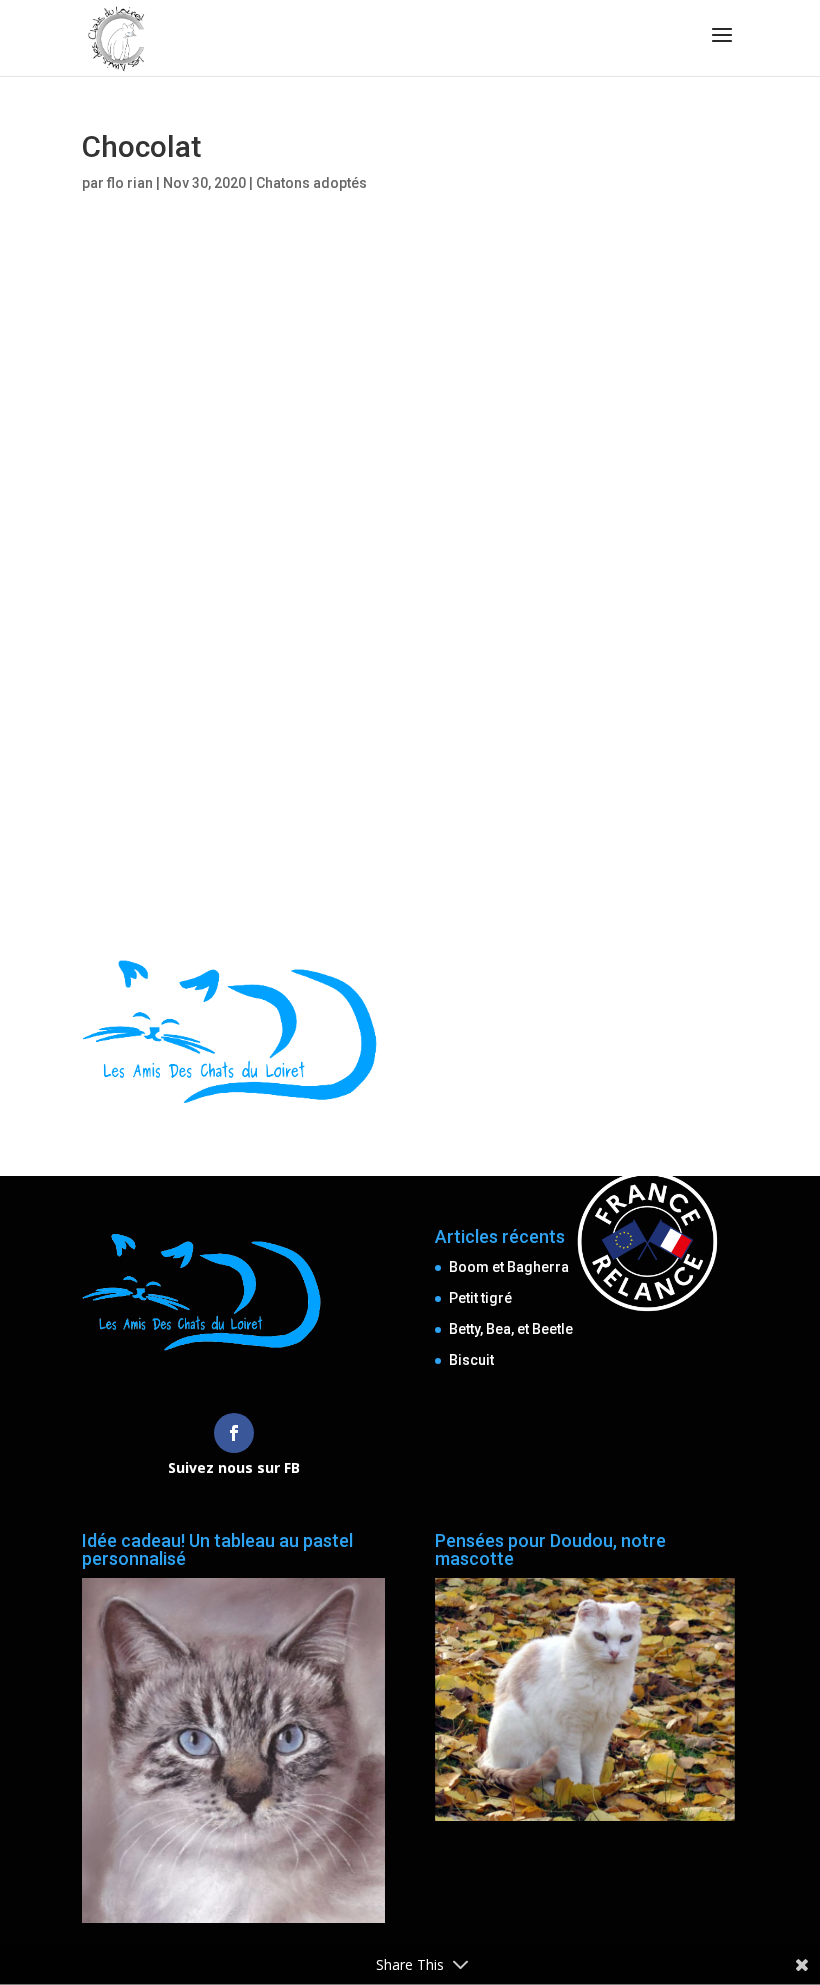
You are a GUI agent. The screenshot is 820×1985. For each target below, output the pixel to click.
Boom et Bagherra (509, 1267)
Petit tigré (480, 1298)
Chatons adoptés (311, 183)
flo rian (130, 183)
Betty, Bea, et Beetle (511, 1329)
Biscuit (471, 1360)
